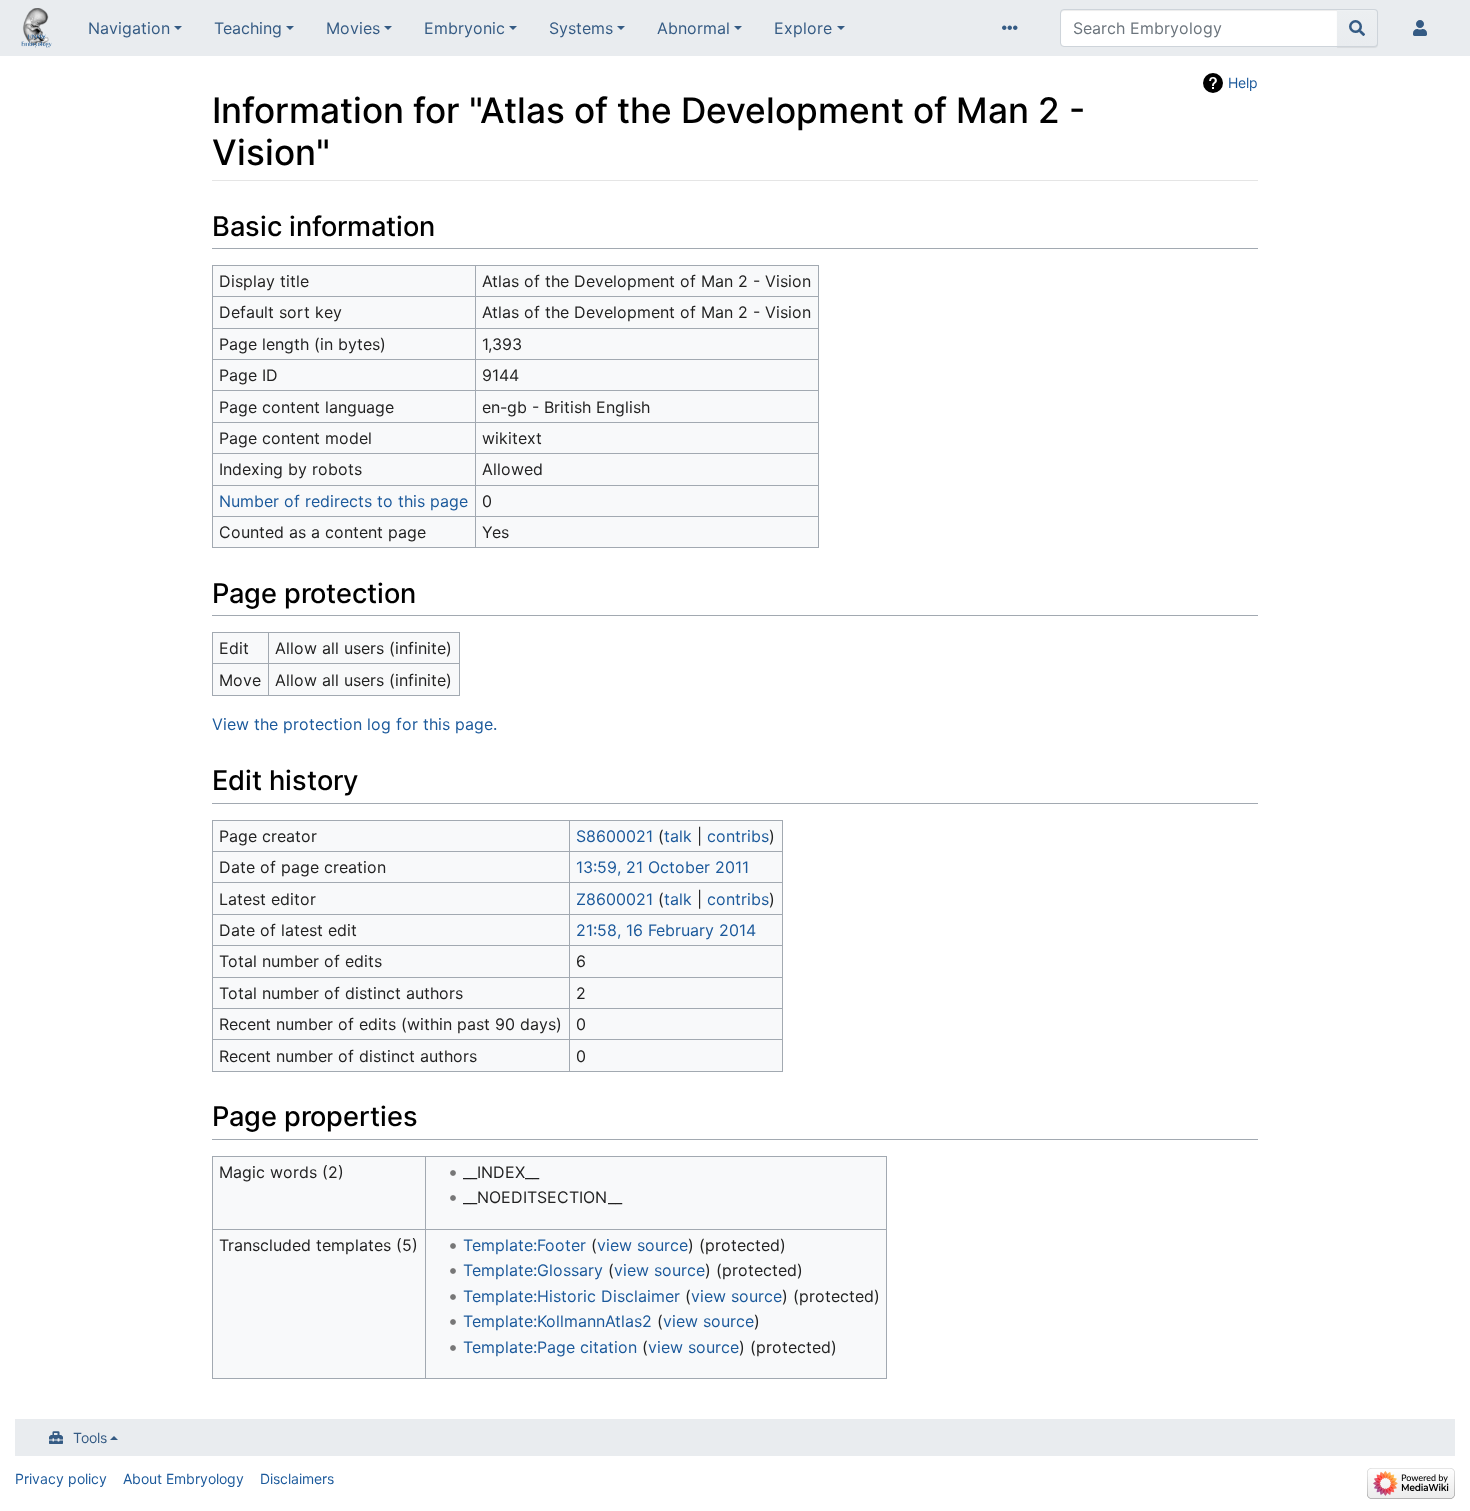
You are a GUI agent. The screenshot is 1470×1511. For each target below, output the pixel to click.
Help (1243, 82)
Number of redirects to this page (343, 501)
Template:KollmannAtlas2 (557, 1321)
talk (678, 836)
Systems (581, 28)
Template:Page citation (550, 1347)
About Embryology (183, 1478)
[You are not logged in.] (1424, 28)
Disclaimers (297, 1478)
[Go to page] (1357, 28)
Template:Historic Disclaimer (571, 1296)
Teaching (248, 28)
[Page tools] (1014, 28)
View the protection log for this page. (354, 724)
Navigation (129, 28)
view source (642, 1245)
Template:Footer (524, 1245)
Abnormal (693, 28)
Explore (803, 28)
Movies (353, 28)
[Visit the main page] (36, 30)
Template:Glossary (533, 1270)
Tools (90, 1437)
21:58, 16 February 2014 (666, 930)
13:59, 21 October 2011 (662, 867)
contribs (738, 836)
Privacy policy (61, 1478)
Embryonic (464, 28)
